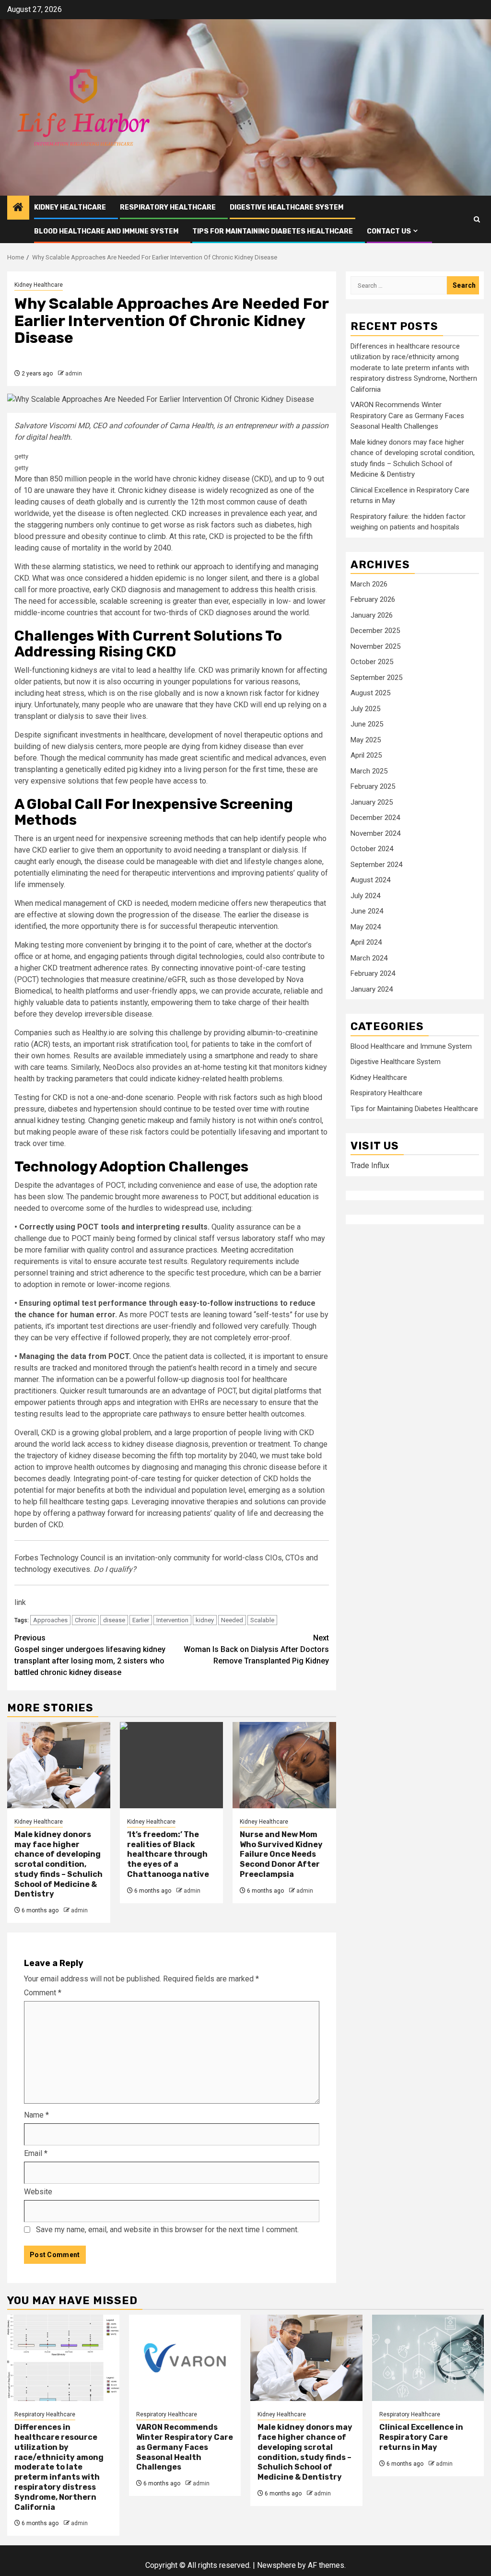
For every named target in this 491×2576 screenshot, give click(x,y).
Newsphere (276, 2565)
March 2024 (369, 958)
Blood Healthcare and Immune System (106, 231)
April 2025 (366, 755)
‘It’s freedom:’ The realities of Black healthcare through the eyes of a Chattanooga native (168, 1854)
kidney (205, 1620)
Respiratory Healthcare (168, 207)
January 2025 (372, 802)
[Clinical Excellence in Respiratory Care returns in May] (428, 2358)
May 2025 (366, 740)
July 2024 (365, 896)
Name (36, 2115)
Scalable (262, 1620)
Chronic (85, 1620)
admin (74, 374)
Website (38, 2192)
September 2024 (376, 865)
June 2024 (367, 911)
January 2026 (372, 615)
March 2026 (369, 584)
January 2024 (372, 989)
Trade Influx (370, 1165)
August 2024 (370, 880)
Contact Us (389, 231)
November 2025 (375, 646)
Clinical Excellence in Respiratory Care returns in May (421, 2437)
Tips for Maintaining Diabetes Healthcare (273, 231)
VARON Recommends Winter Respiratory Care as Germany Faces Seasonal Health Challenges (407, 416)
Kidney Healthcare (70, 207)
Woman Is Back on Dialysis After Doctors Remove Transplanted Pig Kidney (256, 1649)
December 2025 (375, 631)
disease (114, 1620)
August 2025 (370, 693)
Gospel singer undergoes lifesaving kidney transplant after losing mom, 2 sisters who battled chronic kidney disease (90, 1655)
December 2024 (375, 818)
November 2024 (375, 833)
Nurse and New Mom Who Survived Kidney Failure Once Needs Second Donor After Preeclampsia (281, 1854)
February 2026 (373, 599)
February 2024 (373, 973)
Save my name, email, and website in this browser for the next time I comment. (167, 2230)
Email (36, 2153)
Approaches (50, 1620)
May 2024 (366, 927)
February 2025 (373, 786)
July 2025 (365, 709)
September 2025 (376, 678)
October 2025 (372, 662)
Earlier (141, 1620)
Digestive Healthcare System (286, 207)
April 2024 (366, 942)
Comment (43, 1993)
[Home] (18, 208)
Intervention (172, 1620)
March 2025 (369, 771)
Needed (232, 1620)
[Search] (477, 219)
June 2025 (367, 724)
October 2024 (372, 849)
